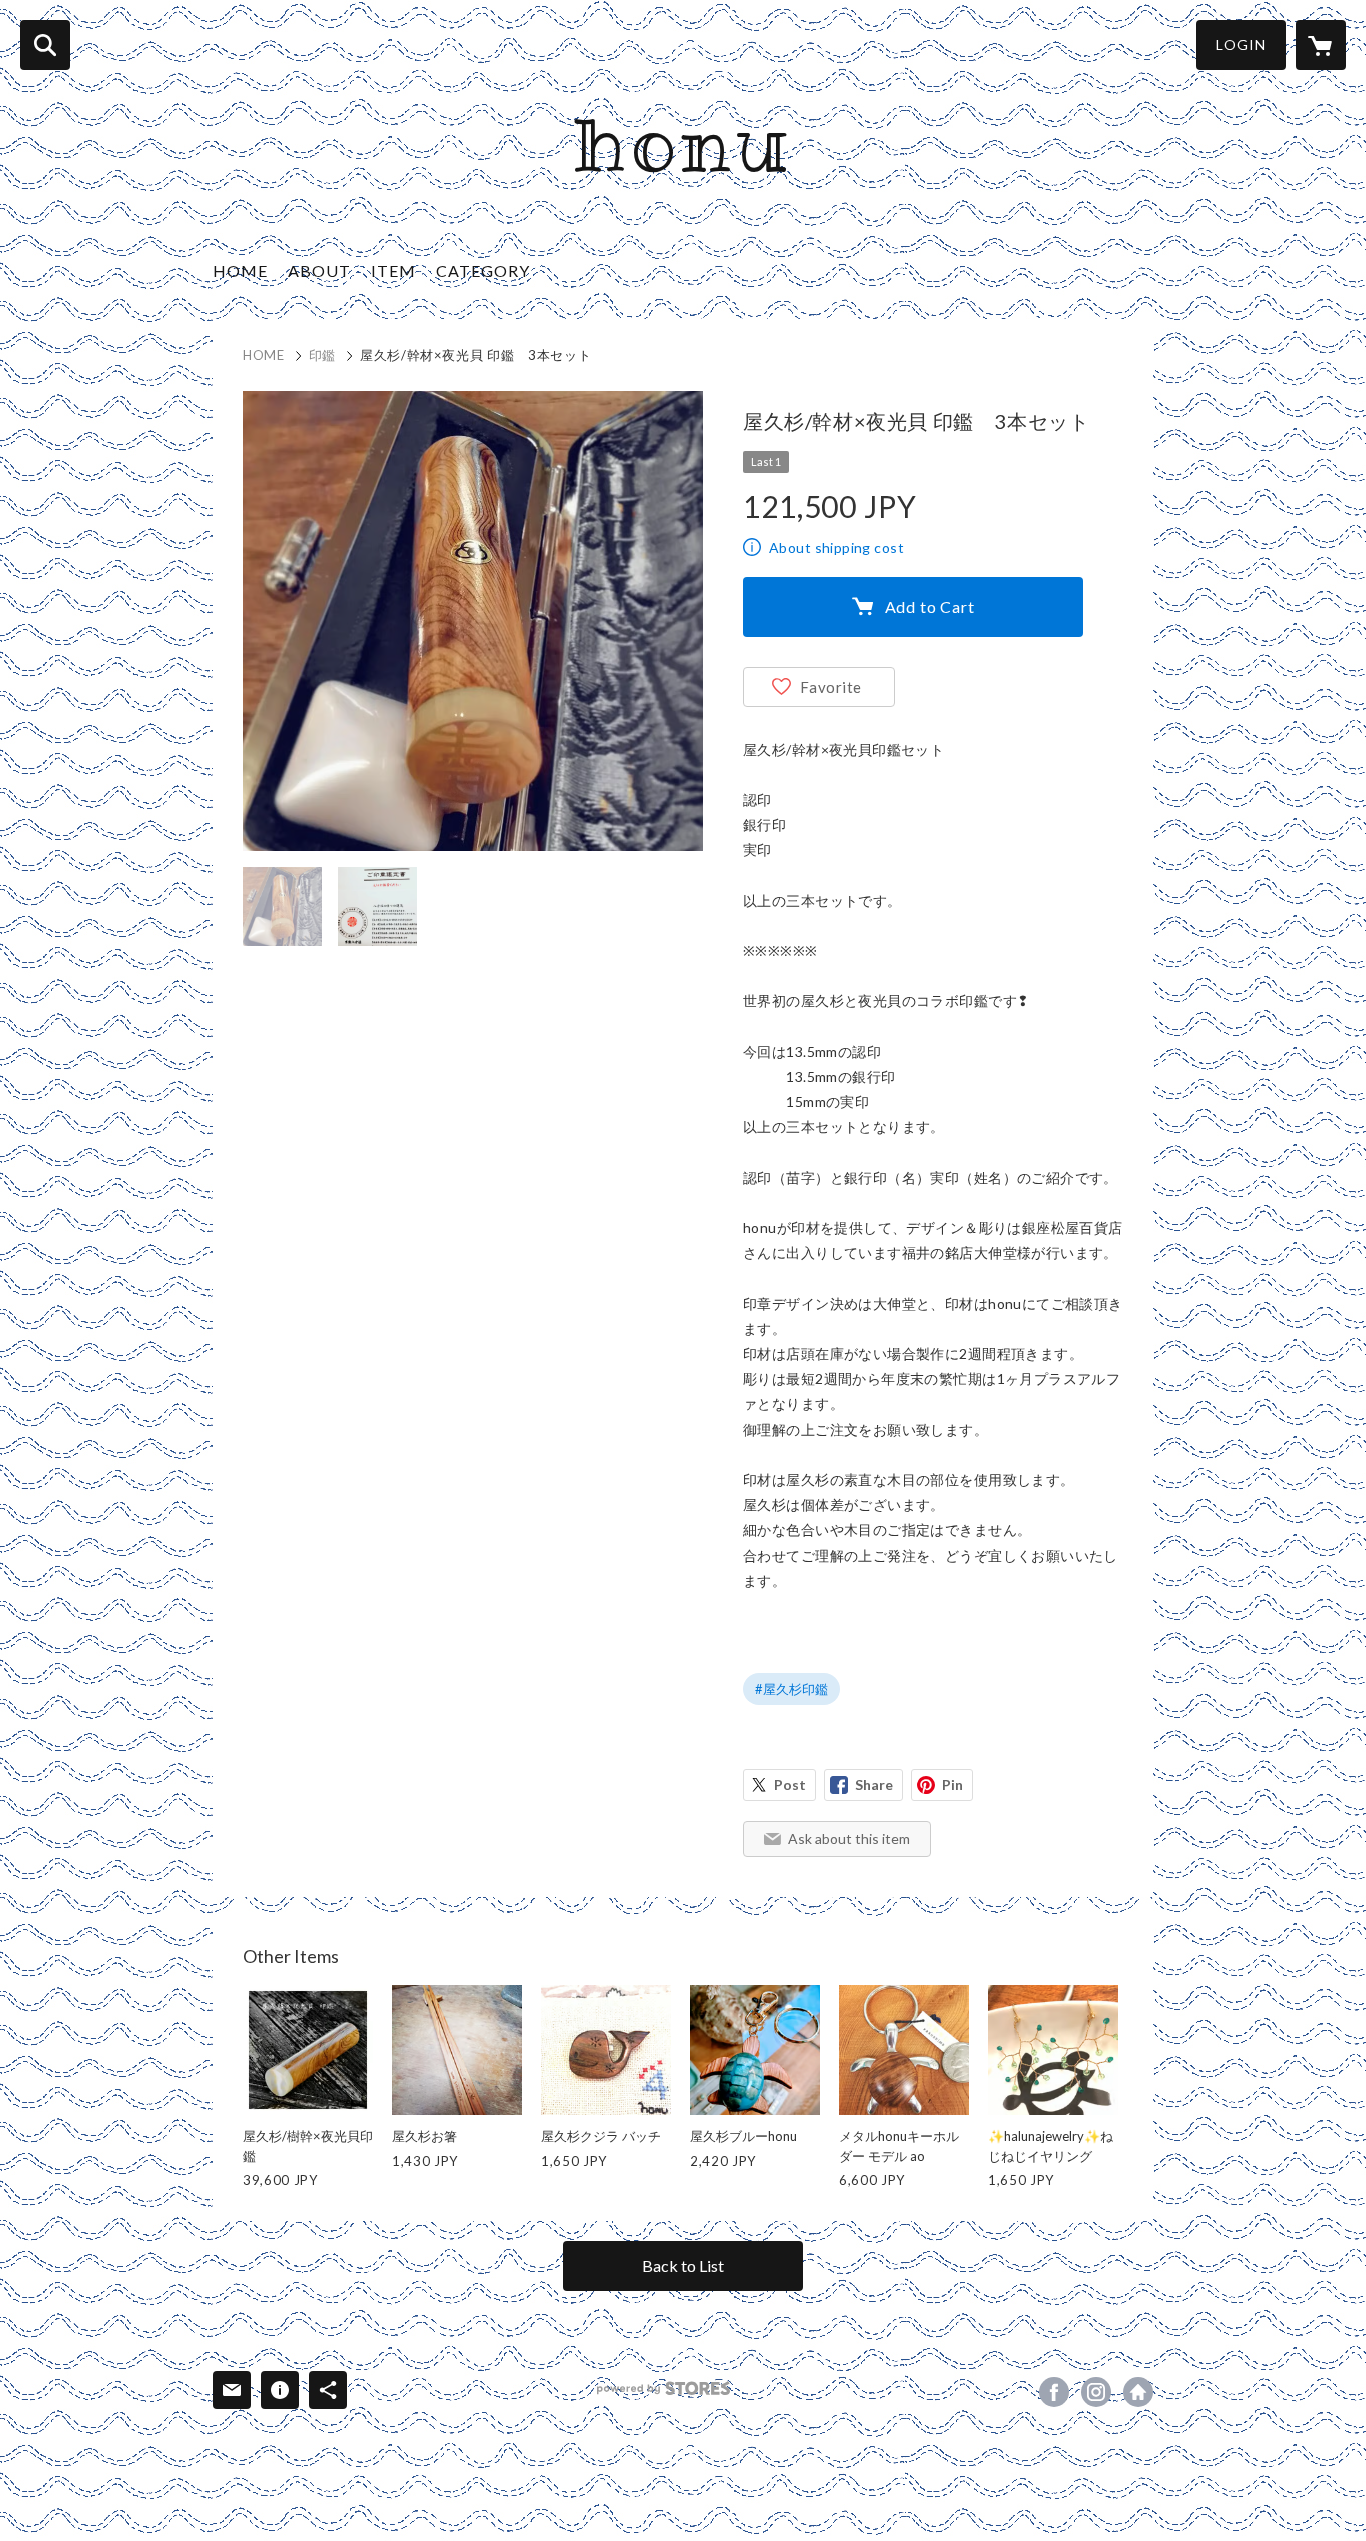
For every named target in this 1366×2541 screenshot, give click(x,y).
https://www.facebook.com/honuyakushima (1054, 2392)
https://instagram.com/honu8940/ (1096, 2392)
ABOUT (319, 270)
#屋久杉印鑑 (791, 1689)
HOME (240, 270)
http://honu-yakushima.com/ (1138, 2392)
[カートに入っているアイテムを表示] (1321, 45)
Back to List (683, 2265)
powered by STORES (663, 2388)
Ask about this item (849, 1838)
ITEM (393, 270)
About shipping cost (836, 547)
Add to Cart (930, 606)
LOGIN (1241, 44)
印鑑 (322, 355)
